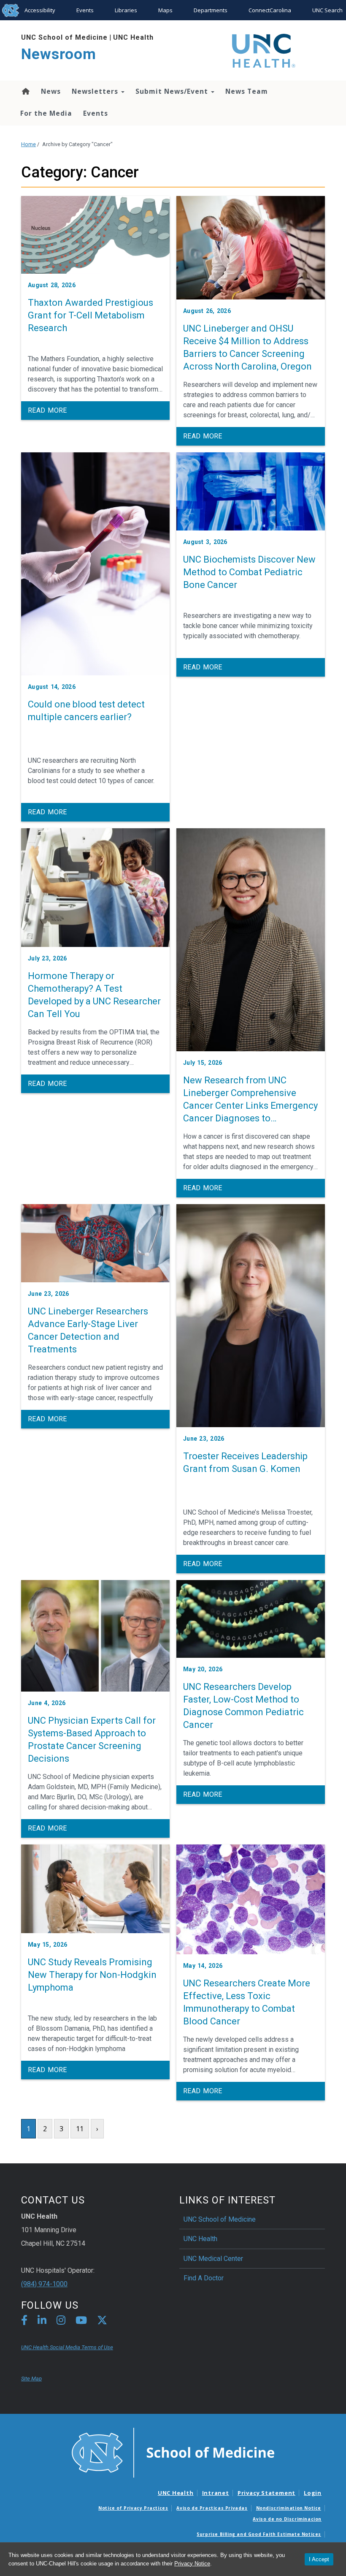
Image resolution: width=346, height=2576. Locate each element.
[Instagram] (61, 2322)
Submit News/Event (173, 91)
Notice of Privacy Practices (133, 2508)
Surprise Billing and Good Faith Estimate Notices (259, 2534)
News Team (247, 91)
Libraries (126, 10)
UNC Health (133, 37)
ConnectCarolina (270, 10)
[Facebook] (24, 2322)
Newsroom (59, 54)
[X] (102, 2322)
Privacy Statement (266, 2493)
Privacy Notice (192, 2564)
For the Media (46, 113)
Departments (211, 10)
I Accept (319, 2559)
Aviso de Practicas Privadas (212, 2508)
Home (25, 91)
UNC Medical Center (213, 2259)
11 (80, 2129)
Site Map (31, 2379)
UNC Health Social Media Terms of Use (67, 2347)
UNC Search (327, 10)
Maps (165, 10)
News (51, 91)
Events (85, 10)
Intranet (216, 2493)
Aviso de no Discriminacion (287, 2519)
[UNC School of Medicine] (173, 2452)
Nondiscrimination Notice (289, 2508)
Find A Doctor (204, 2278)
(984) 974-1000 (44, 2284)
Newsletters (96, 91)
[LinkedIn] (42, 2322)
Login (313, 2493)
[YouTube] (81, 2322)
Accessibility (40, 10)
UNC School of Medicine (64, 37)
